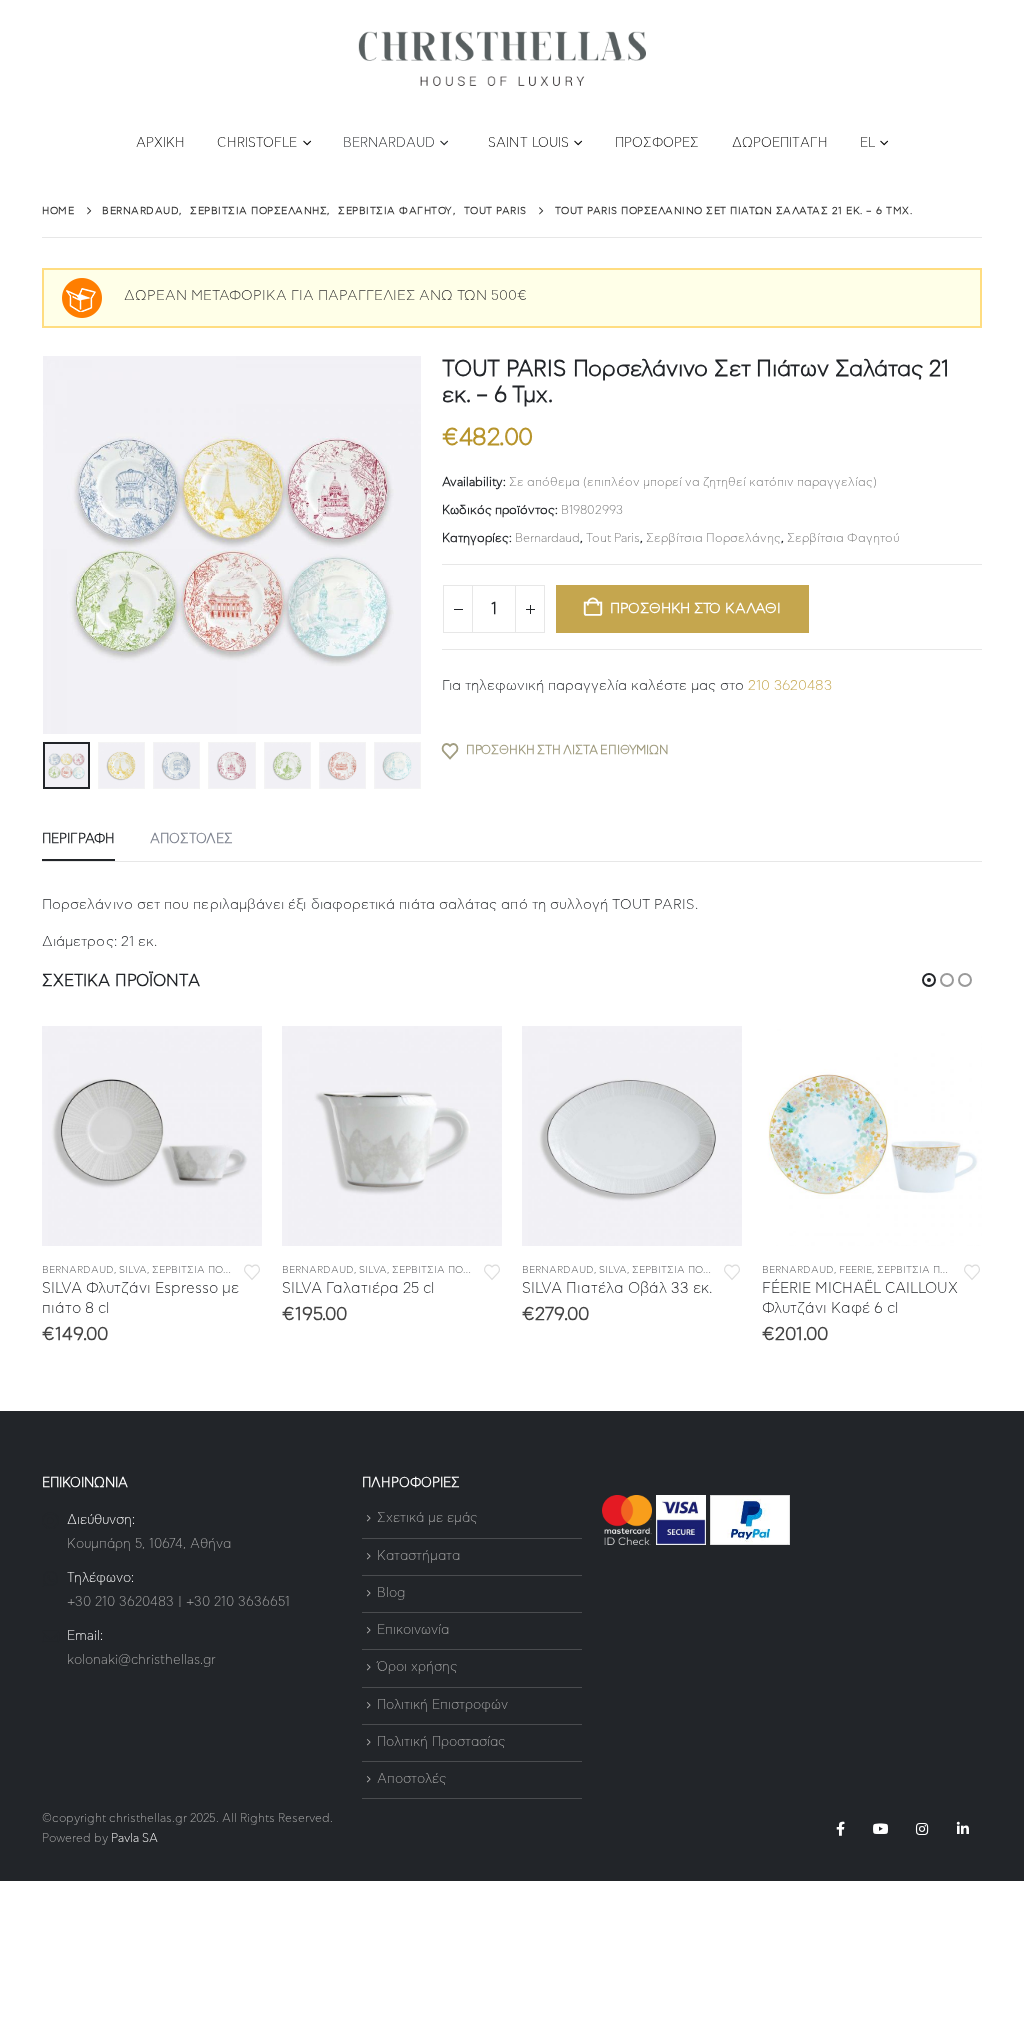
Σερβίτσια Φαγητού (843, 538)
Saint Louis (528, 143)
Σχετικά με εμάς (427, 1519)
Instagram (922, 1829)
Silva (133, 1270)
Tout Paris (613, 538)
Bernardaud (389, 143)
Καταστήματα (418, 1556)
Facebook (840, 1829)
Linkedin (963, 1829)
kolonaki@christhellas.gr (141, 1660)
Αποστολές (411, 1779)
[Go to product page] (152, 1136)
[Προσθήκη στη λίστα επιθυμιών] (252, 1270)
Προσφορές (657, 143)
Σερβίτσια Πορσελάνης (713, 538)
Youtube (881, 1829)
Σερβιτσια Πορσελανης (215, 1270)
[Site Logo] (502, 59)
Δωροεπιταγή (780, 143)
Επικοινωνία (413, 1630)
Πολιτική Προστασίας (441, 1742)
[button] (47, 545)
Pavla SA (134, 1838)
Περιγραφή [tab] (78, 839)
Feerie (615, 1270)
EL (867, 143)
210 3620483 (790, 686)
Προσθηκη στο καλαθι (695, 609)
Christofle (257, 143)
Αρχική (161, 143)
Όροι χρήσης (417, 1668)
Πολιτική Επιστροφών (442, 1705)
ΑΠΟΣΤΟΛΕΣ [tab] (191, 839)
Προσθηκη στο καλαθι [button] (229, 1059)
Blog (391, 1593)
